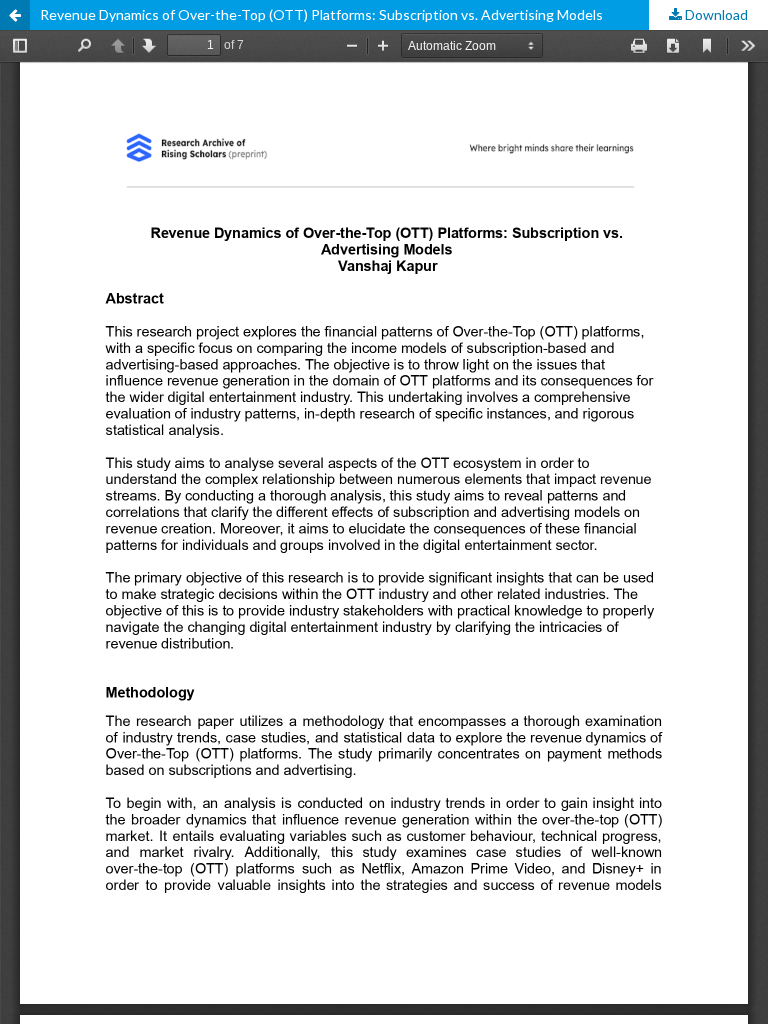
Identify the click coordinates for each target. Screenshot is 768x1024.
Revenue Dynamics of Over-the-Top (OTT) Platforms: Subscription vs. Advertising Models (321, 14)
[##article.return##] (15, 15)
